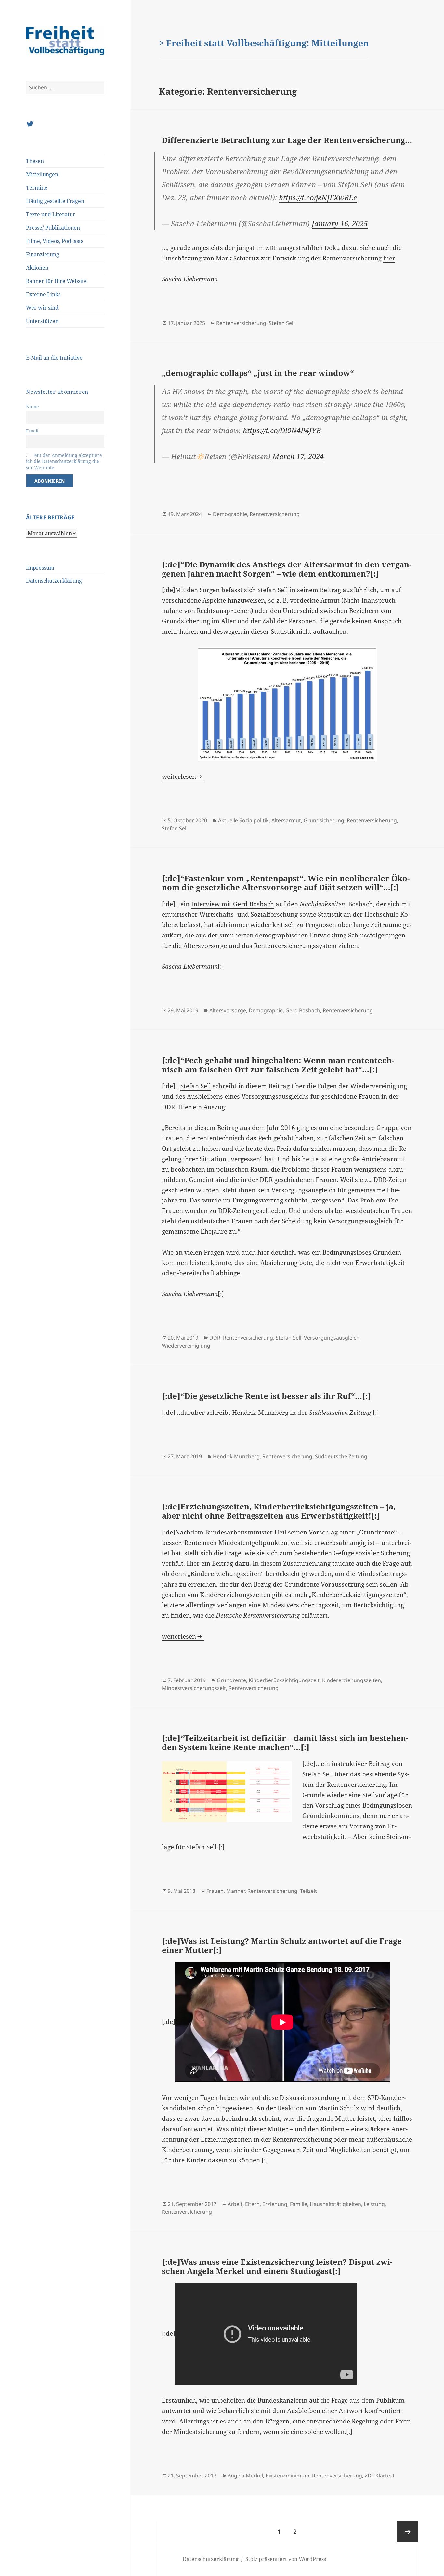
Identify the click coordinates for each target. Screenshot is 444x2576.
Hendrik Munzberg (260, 1413)
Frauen (215, 1891)
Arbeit (235, 2204)
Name (33, 407)
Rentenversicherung (241, 323)
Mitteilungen (42, 174)
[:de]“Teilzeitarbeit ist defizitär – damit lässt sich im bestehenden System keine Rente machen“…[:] (285, 1742)
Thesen (35, 161)
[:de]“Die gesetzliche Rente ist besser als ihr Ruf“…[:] (266, 1396)
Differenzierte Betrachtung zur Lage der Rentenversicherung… (287, 140)
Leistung (374, 2204)
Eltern (252, 2204)
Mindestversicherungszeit (194, 1688)
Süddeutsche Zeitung (341, 1456)
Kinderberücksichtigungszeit (284, 1680)
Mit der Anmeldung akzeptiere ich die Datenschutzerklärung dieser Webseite (64, 461)
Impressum (40, 568)
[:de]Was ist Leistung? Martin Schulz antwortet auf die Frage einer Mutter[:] (282, 1945)
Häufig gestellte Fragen (55, 201)
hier (389, 258)
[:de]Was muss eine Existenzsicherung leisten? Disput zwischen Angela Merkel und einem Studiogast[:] (277, 2266)
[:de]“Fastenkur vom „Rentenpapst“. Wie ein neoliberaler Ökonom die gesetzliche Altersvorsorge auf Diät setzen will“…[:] (286, 883)
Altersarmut (286, 820)
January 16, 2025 (340, 223)
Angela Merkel (245, 2476)
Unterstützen (42, 321)
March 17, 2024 (298, 456)
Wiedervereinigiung (186, 1346)
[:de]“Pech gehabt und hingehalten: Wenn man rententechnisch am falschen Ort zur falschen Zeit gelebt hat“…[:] (278, 1065)
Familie (299, 2204)
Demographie (230, 514)
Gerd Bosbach (303, 1010)
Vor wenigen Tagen (190, 2098)
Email (32, 431)
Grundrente (231, 1680)
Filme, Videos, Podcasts (55, 241)
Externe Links (43, 294)
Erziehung (275, 2204)
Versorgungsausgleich (332, 1338)
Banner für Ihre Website (56, 281)
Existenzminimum (287, 2476)
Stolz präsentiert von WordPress (286, 2559)
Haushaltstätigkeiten (335, 2204)
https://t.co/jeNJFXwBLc (318, 197)
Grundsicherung (324, 820)
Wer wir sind (42, 308)
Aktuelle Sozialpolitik (243, 820)
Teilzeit (308, 1891)
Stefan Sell (282, 323)
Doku (332, 248)
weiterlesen (183, 777)
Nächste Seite (408, 2531)
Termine (37, 188)
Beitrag (222, 1563)
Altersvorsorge (228, 1010)
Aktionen (37, 268)
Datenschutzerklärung (54, 581)
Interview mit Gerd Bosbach (233, 904)
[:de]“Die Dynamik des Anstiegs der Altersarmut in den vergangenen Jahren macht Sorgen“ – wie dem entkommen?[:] (287, 569)
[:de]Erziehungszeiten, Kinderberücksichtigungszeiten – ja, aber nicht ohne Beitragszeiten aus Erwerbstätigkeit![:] (279, 1511)
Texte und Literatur (51, 214)
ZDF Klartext (380, 2476)
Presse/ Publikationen (53, 228)
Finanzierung (43, 254)
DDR (215, 1338)
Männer (235, 1891)
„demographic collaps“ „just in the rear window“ (258, 373)
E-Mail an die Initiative (54, 358)
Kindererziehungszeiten (352, 1680)
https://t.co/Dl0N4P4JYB (282, 430)
